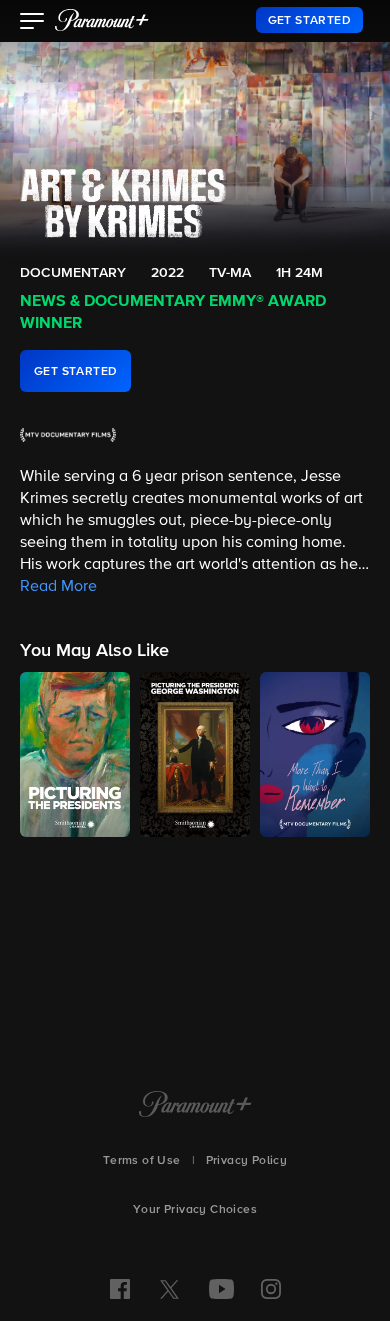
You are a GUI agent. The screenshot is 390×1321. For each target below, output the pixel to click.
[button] (32, 23)
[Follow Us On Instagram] (271, 1289)
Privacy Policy (247, 1161)
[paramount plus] (102, 20)
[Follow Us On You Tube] (221, 1289)
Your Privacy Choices (195, 1210)
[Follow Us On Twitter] (169, 1288)
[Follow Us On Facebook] (120, 1289)
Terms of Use (142, 1161)
